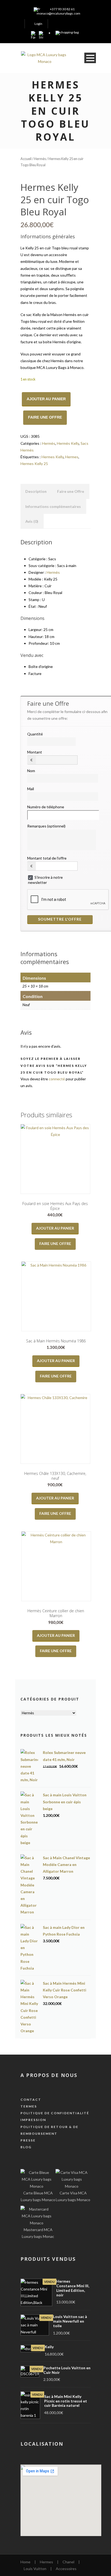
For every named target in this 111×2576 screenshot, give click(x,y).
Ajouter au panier (46, 399)
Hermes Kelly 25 (34, 464)
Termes (29, 2106)
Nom (31, 771)
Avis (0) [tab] (32, 521)
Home (25, 2562)
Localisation (42, 2444)
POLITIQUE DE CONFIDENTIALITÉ (55, 2113)
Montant (35, 752)
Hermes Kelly (53, 457)
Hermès (40, 159)
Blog (26, 2147)
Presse (28, 2140)
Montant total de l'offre (47, 858)
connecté (57, 1079)
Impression (33, 2120)
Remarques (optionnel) (46, 826)
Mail (31, 789)
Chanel (68, 2562)
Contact (31, 2100)
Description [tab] (36, 491)
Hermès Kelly (68, 443)
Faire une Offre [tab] (71, 491)
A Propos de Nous (49, 2075)
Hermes (72, 457)
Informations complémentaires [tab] (53, 506)
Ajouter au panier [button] (55, 1228)
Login (38, 24)
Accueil (26, 159)
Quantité (35, 734)
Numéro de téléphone (46, 807)
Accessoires (66, 2569)
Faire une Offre (45, 417)
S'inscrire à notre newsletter (45, 880)
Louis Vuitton (35, 2569)
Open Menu (90, 58)
